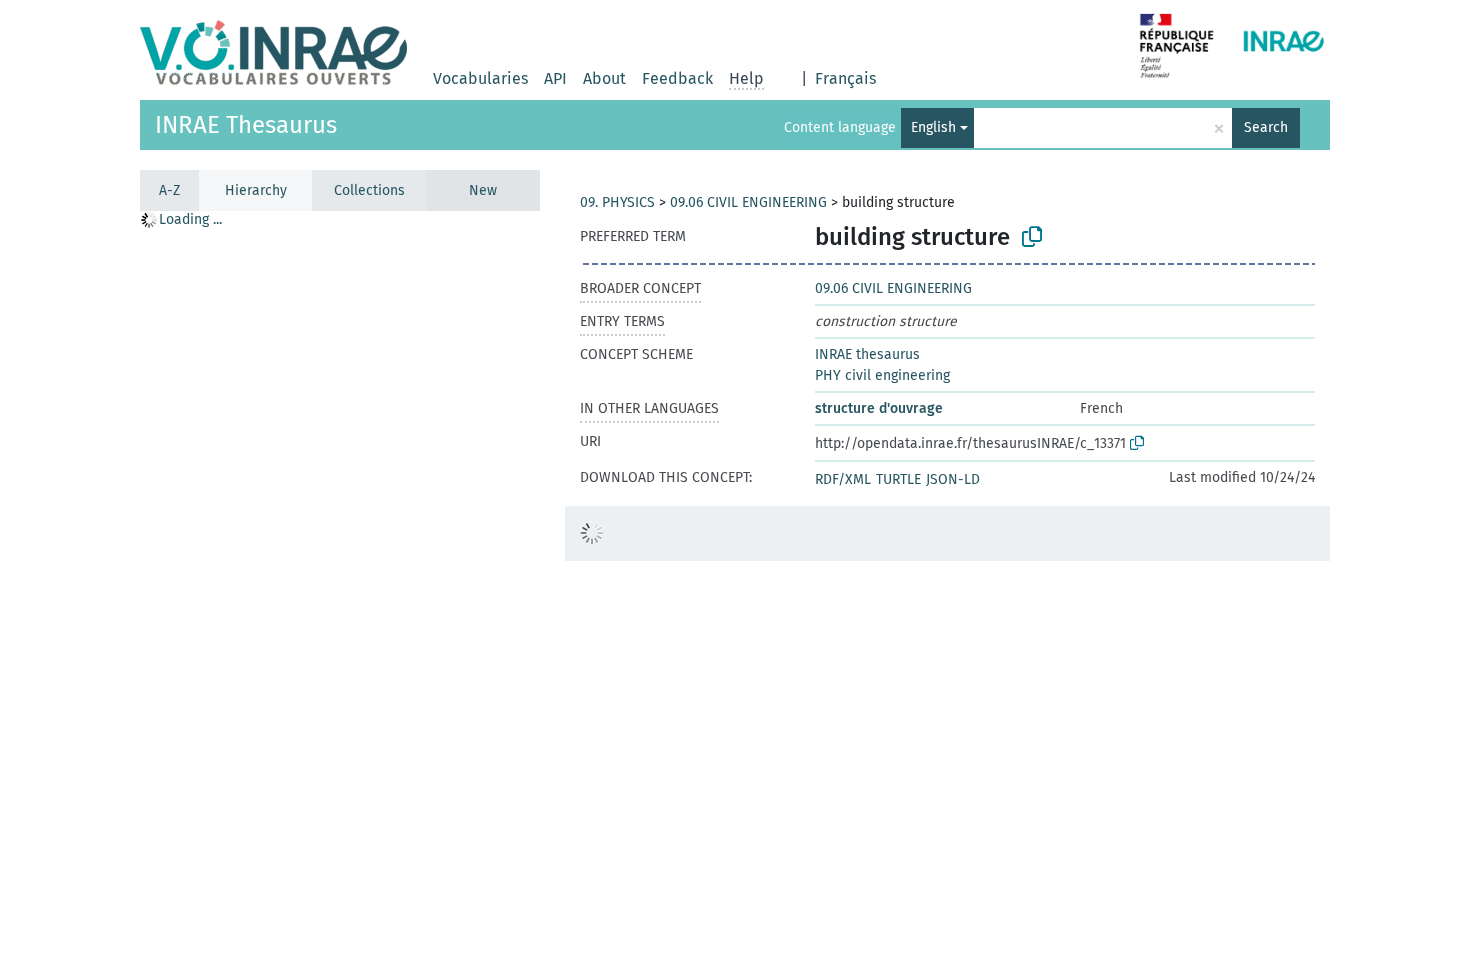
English (933, 127)
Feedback (677, 78)
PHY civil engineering (882, 375)
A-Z (169, 190)
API (555, 78)
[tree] (340, 582)
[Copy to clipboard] (1032, 237)
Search (1266, 127)
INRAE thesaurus (867, 354)
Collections (369, 190)
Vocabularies (480, 78)
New (483, 190)
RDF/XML (843, 479)
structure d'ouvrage (879, 408)
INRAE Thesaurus (246, 125)
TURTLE (898, 479)
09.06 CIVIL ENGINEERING (748, 202)
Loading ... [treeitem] (190, 219)
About (604, 78)
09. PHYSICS (617, 202)
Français (845, 78)
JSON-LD (953, 479)
